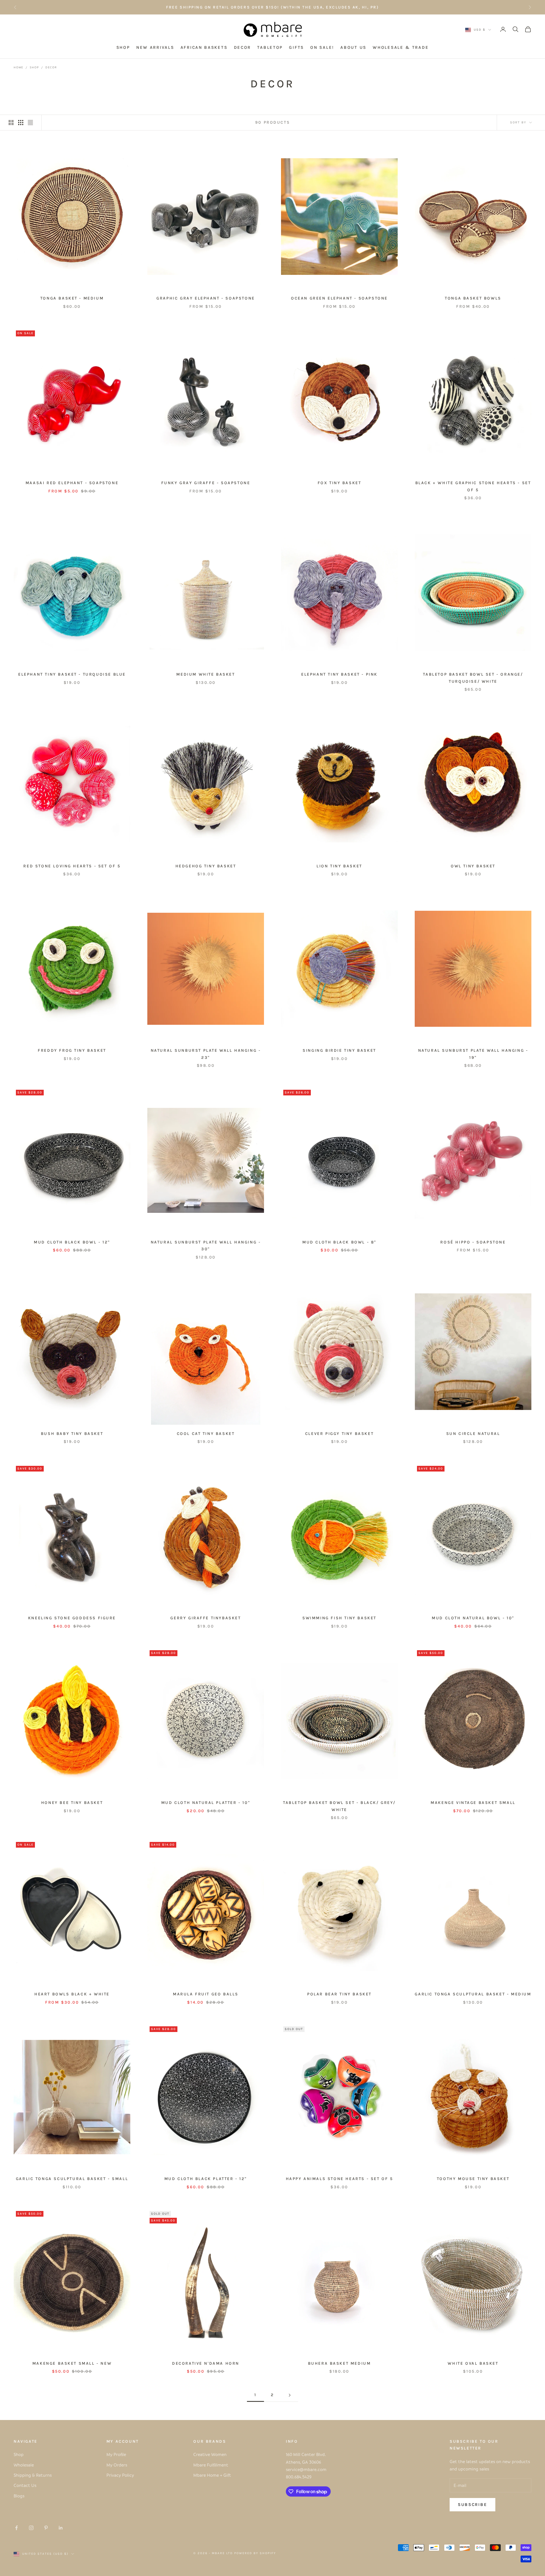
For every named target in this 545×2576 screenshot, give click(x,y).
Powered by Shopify (255, 2553)
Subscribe (472, 2505)
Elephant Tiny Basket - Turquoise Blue (72, 674)
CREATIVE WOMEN (314, 7)
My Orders (117, 2465)
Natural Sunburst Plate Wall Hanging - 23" (206, 1054)
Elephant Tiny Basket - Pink (339, 674)
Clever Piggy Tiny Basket (339, 1434)
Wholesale (24, 2465)
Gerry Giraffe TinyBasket (206, 1618)
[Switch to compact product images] (30, 123)
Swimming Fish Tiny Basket (339, 1618)
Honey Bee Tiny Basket (72, 1803)
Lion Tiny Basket (339, 866)
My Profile (116, 2454)
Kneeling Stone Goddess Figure (72, 1618)
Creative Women (210, 2454)
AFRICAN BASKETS (204, 48)
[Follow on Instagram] (31, 2528)
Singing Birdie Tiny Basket (339, 1050)
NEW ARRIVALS (155, 48)
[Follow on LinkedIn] (61, 2528)
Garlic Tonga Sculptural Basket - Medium (473, 1994)
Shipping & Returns (33, 2475)
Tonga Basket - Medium (72, 298)
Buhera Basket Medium (339, 2363)
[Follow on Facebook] (16, 2528)
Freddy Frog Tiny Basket (72, 1050)
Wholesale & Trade (401, 48)
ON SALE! (322, 48)
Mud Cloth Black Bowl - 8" (339, 1242)
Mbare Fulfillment (211, 2465)
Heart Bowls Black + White (72, 1994)
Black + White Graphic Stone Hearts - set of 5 (473, 486)
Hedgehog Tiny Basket (206, 866)
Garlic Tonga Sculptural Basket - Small (72, 2179)
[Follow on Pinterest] (46, 2528)
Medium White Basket (206, 674)
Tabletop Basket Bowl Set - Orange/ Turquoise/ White (473, 678)
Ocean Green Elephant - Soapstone (339, 298)
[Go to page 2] (290, 2395)
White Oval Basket (473, 2363)
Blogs (19, 2496)
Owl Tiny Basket (473, 866)
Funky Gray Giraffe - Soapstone (206, 483)
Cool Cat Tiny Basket (206, 1434)
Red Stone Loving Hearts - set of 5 (72, 866)
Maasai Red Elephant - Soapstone (72, 483)
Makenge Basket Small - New (72, 2363)
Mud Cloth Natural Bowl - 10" (473, 1618)
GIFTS (296, 48)
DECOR (243, 48)
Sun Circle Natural (473, 1434)
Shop (34, 67)
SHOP (123, 48)
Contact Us (25, 2485)
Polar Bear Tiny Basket (339, 1994)
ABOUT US (353, 48)
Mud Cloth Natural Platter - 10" (206, 1803)
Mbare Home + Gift (212, 2475)
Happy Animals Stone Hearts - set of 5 (339, 2179)
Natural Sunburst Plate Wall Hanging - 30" (206, 1246)
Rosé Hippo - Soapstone (473, 1242)
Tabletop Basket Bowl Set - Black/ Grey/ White (339, 1806)
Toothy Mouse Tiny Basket (473, 2179)
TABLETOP (270, 48)
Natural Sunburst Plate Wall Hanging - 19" (473, 1054)
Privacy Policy (120, 2475)
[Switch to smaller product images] (21, 123)
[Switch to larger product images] (11, 123)
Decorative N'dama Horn (206, 2363)
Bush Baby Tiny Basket (72, 1434)
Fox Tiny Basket (339, 483)
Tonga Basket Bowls (473, 298)
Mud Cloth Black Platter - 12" (206, 2179)
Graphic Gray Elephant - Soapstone (206, 298)
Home (18, 67)
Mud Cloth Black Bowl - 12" (72, 1242)
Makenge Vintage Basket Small (473, 1803)
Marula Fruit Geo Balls (206, 1994)
